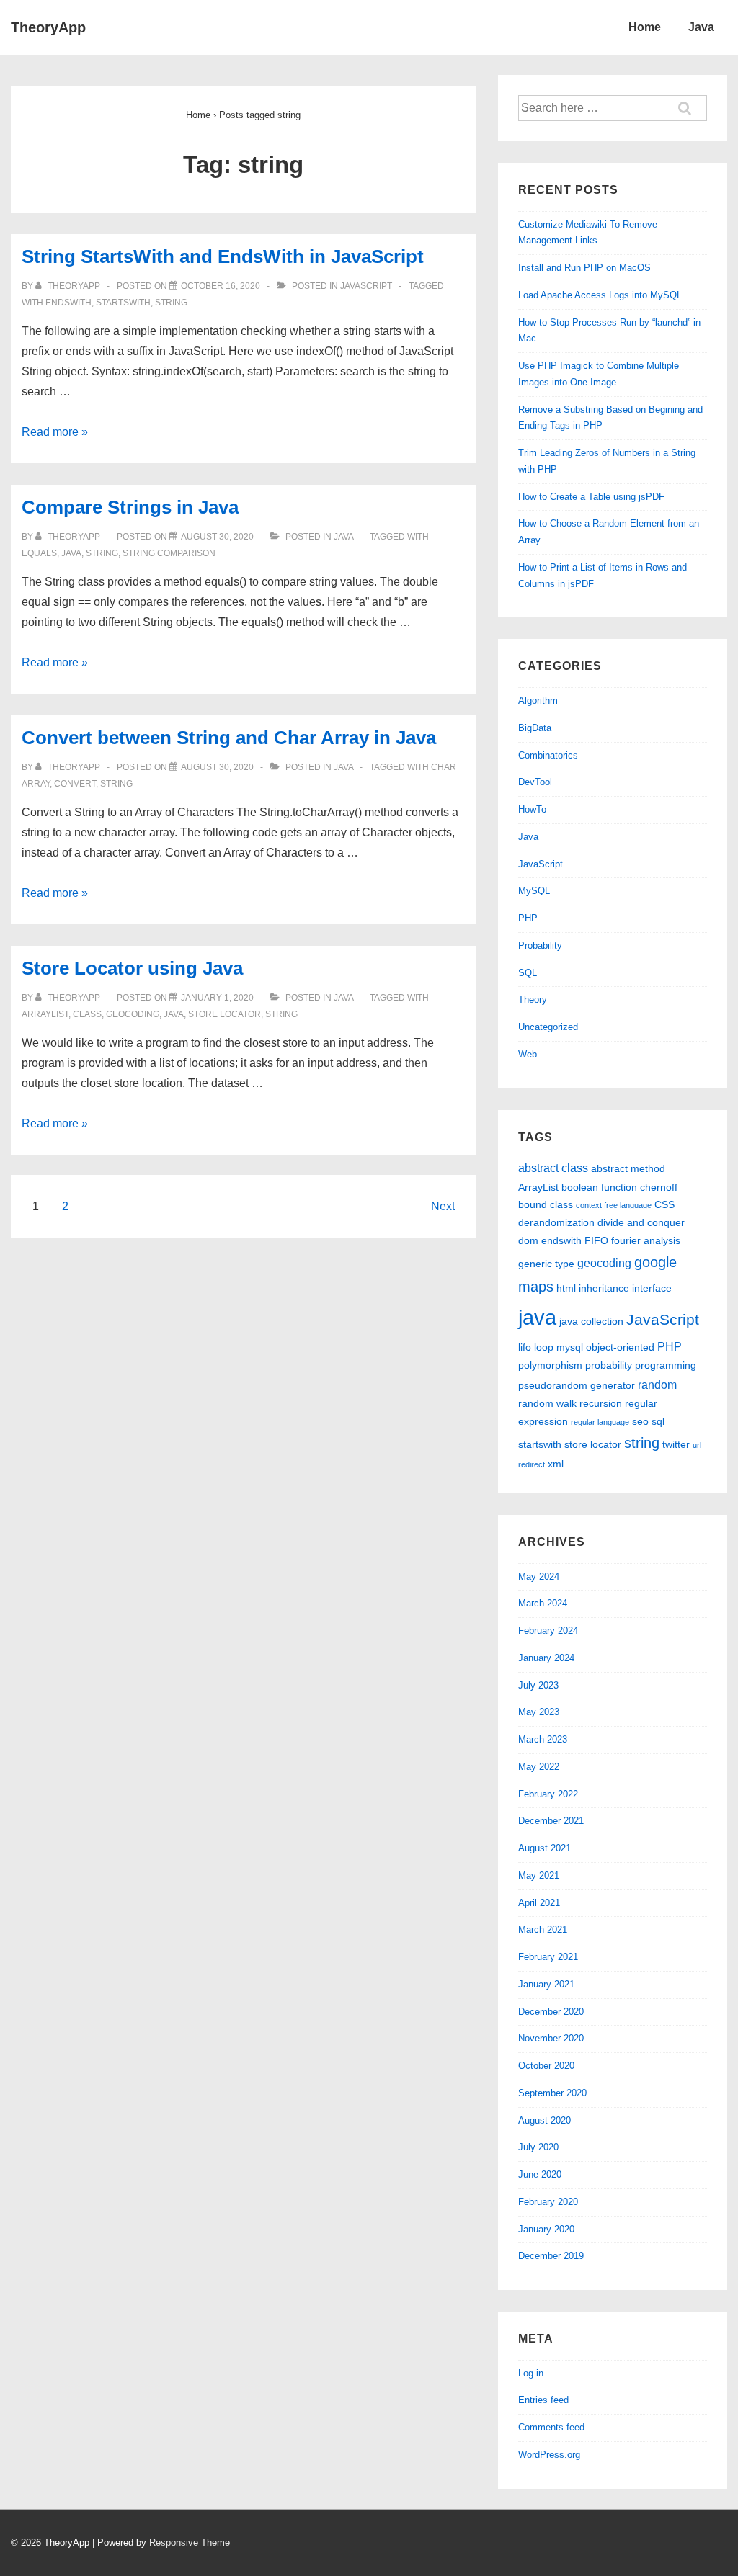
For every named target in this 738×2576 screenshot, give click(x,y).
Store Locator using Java (132, 968)
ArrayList (45, 1014)
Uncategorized (548, 1027)
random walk (547, 1403)
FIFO (596, 1240)
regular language (600, 1422)
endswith (68, 303)
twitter (676, 1444)
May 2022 (539, 1767)
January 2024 (546, 1658)
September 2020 (552, 2093)
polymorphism (550, 1365)
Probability (540, 945)
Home (645, 27)
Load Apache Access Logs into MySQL (600, 295)
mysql (570, 1347)
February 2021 (548, 1957)
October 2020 (546, 2066)
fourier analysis (646, 1240)
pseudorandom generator (577, 1385)
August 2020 (544, 2120)
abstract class (553, 1168)
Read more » (55, 432)
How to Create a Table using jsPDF (591, 497)
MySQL (534, 891)
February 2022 (548, 1794)
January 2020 (546, 2229)
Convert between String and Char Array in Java (229, 738)
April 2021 (539, 1903)
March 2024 (543, 1603)
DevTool (535, 782)
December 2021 (551, 1821)
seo (640, 1421)
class (87, 1014)
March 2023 (543, 1739)
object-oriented (620, 1347)
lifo (525, 1347)
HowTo (532, 809)
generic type (546, 1264)
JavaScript (366, 286)
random (657, 1385)
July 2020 (538, 2147)
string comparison (169, 553)
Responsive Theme (190, 2543)
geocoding (133, 1014)
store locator (224, 1014)
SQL (528, 973)
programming (666, 1365)
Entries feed (543, 2400)
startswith (123, 303)
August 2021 (544, 1848)
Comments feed (551, 2427)
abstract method (628, 1168)
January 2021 (546, 1984)
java (71, 553)
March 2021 (543, 1929)
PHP (528, 918)
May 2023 (539, 1712)
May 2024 (539, 1577)
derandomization (556, 1222)
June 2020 (540, 2174)
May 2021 (539, 1875)
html (566, 1288)
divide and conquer (641, 1222)
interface (652, 1288)
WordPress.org (549, 2455)
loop (544, 1347)
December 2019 (551, 2256)
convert (75, 784)
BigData (535, 728)
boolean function (599, 1187)
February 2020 (548, 2202)
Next (443, 1206)
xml (556, 1464)
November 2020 (551, 2038)
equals (39, 553)
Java (701, 27)
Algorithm (538, 701)
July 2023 (538, 1685)
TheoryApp (48, 27)
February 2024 (548, 1631)
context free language (614, 1205)
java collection (591, 1321)
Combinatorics (548, 755)
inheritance (604, 1288)
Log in (531, 2373)
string (171, 303)
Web (528, 1054)
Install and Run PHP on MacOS (584, 268)
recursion (601, 1403)
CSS (664, 1204)
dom (528, 1240)
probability (609, 1365)
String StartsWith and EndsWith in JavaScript (223, 256)
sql (658, 1421)
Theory (533, 999)
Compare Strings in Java (130, 507)
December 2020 (551, 2012)
